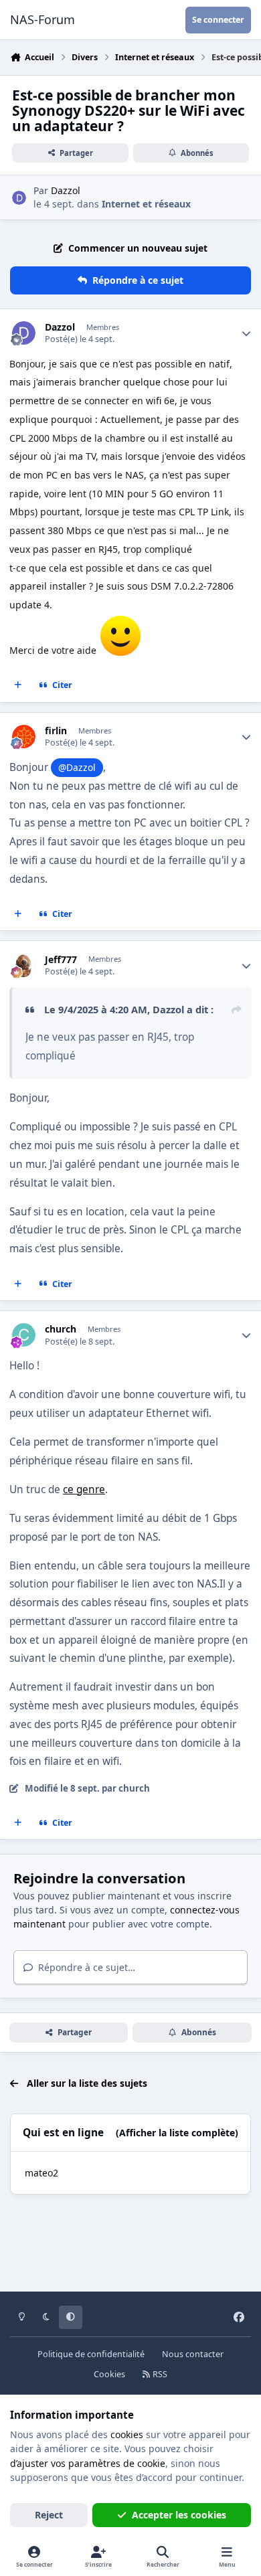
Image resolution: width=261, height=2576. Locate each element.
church (61, 1329)
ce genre (84, 1489)
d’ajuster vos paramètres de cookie (88, 2463)
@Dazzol (77, 767)
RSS (159, 2374)
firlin (56, 731)
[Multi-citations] (18, 685)
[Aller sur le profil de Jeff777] (24, 965)
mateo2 (41, 2173)
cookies (127, 2434)
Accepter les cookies (179, 2515)
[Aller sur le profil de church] (24, 1335)
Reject (49, 2515)
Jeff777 (61, 960)
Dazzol (66, 190)
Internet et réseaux (146, 204)
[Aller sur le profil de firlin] (24, 737)
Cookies (109, 2374)
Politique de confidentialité (91, 2354)
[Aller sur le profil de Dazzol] (19, 198)
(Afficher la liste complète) (177, 2133)
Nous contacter (193, 2354)
